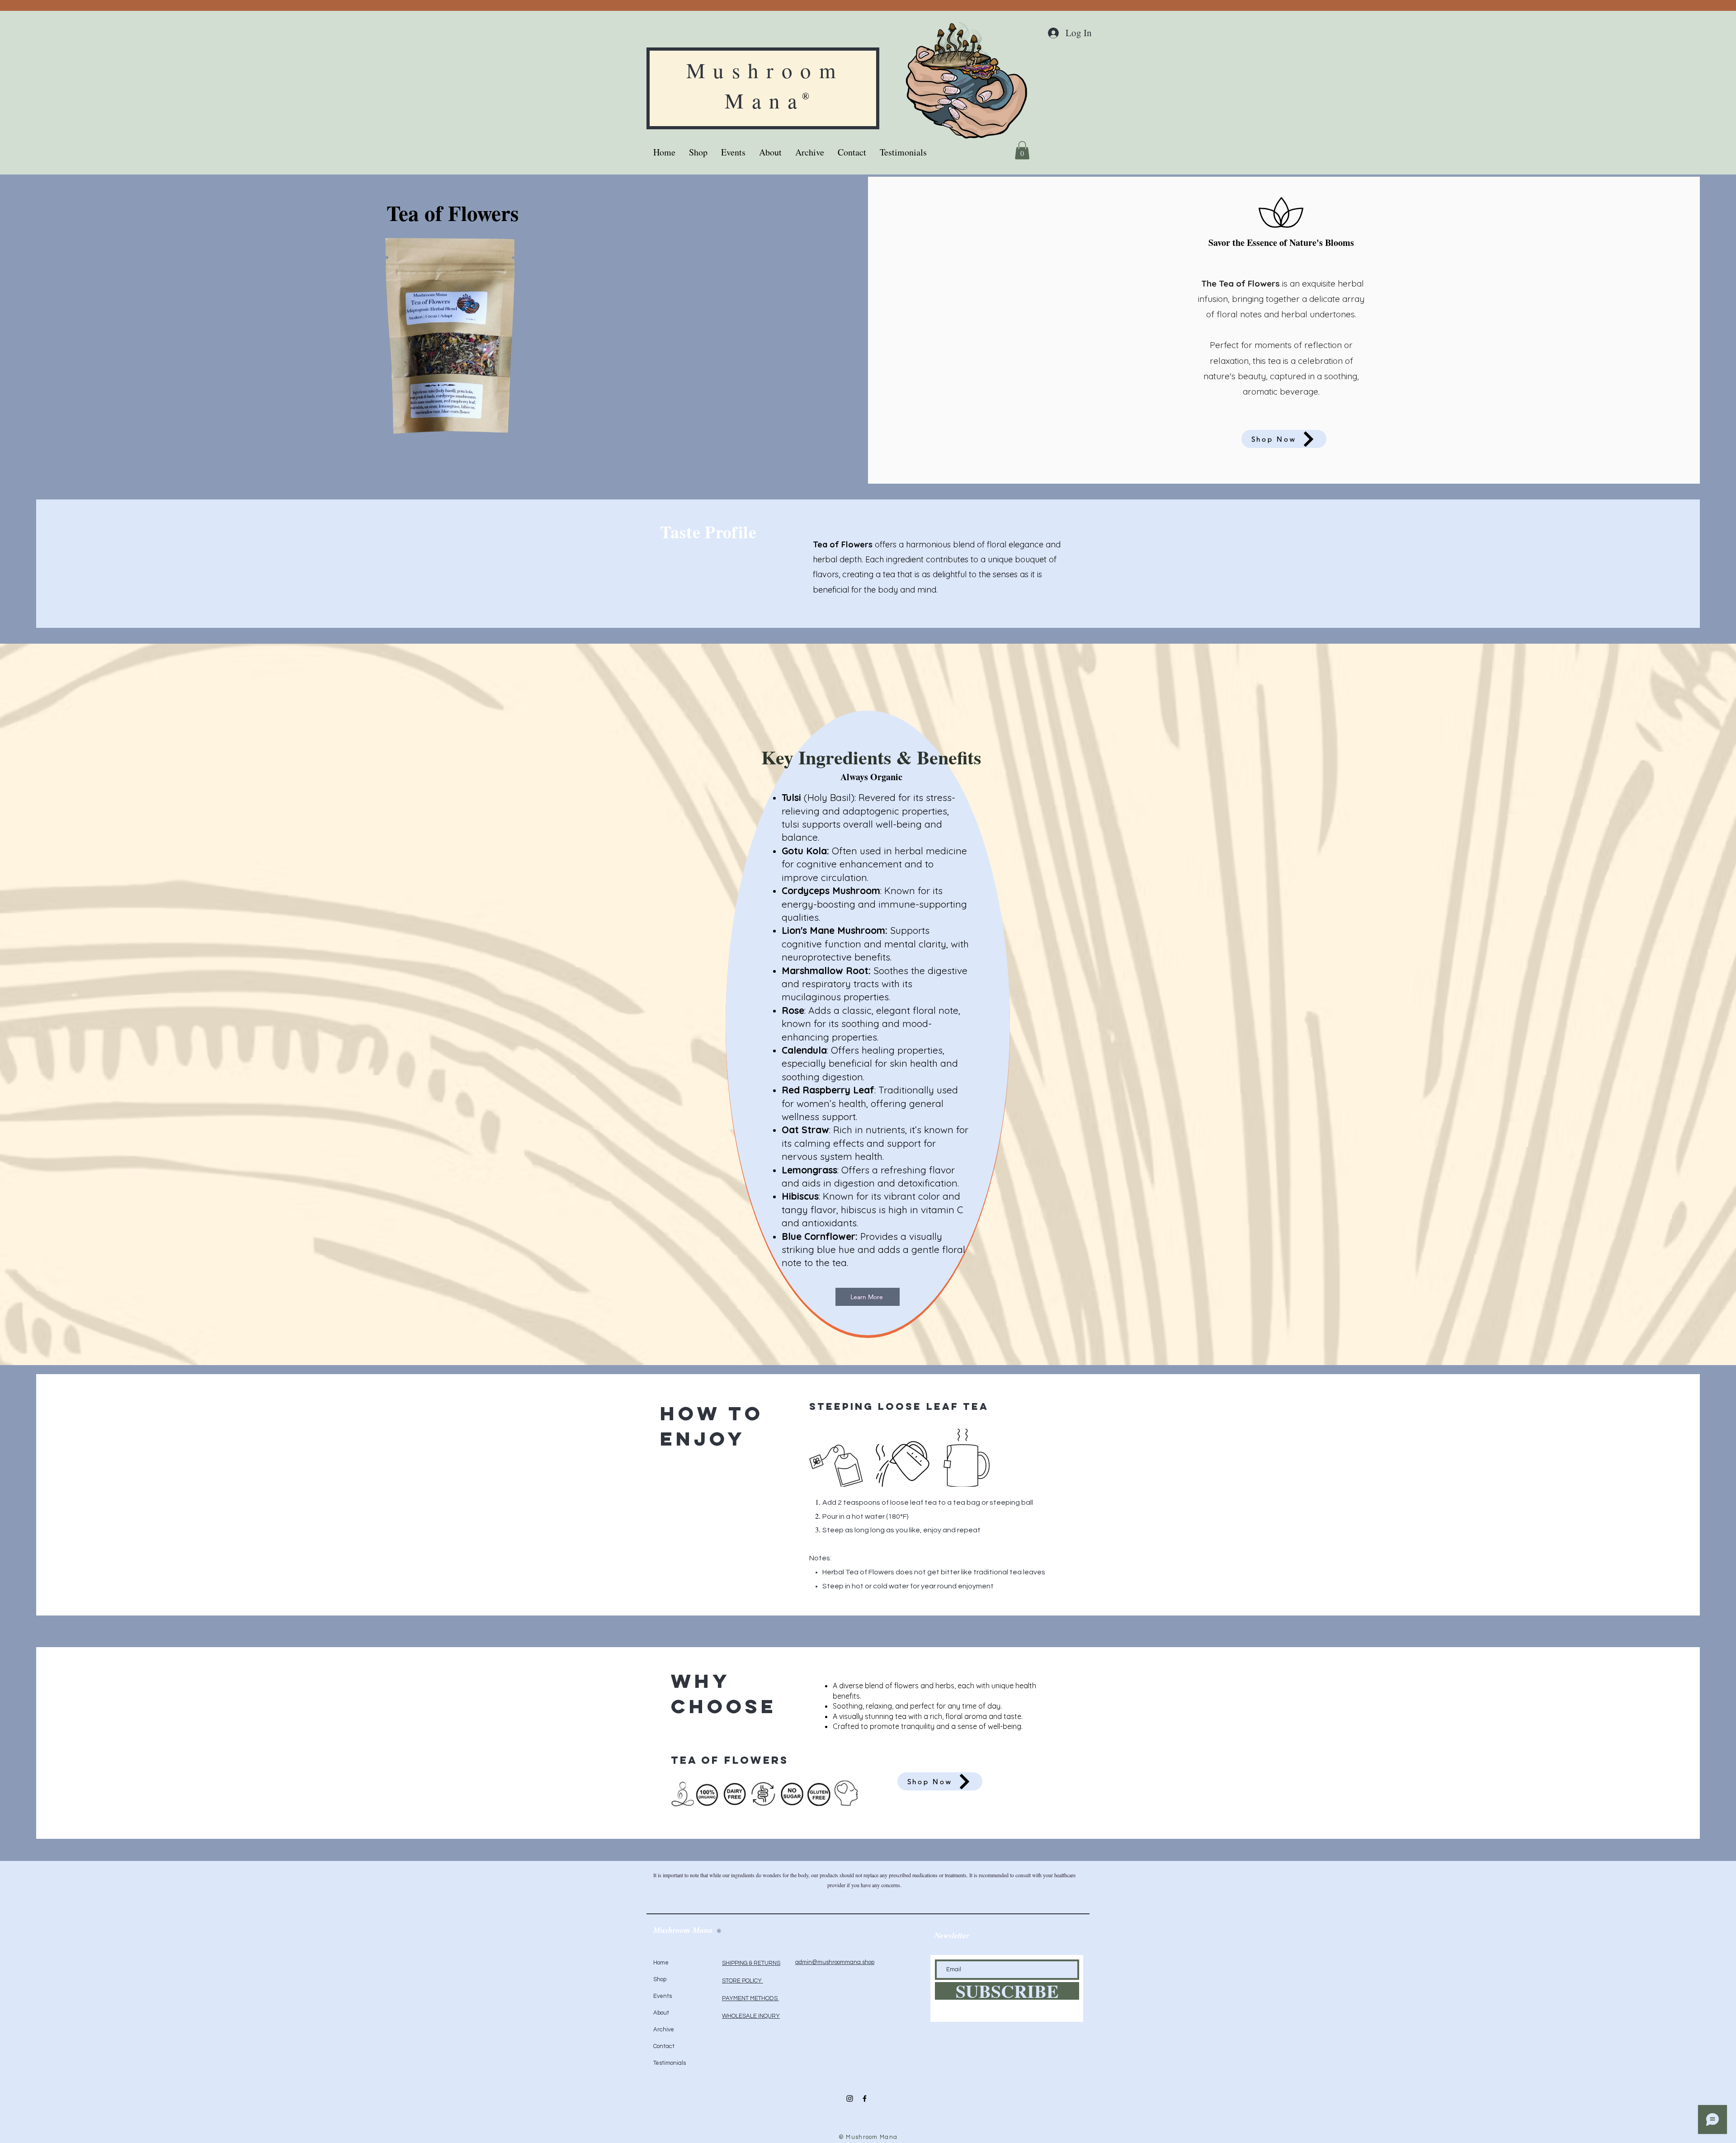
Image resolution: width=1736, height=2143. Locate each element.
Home (661, 1963)
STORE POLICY (743, 1981)
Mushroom (765, 70)
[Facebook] (865, 2098)
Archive (664, 2030)
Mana (765, 100)
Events (663, 1996)
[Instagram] (850, 2098)
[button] (1022, 150)
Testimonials (670, 2063)
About (661, 2013)
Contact (664, 2046)
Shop (660, 1979)
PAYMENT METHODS (750, 1998)
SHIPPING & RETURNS (751, 1963)
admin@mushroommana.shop (835, 1962)
